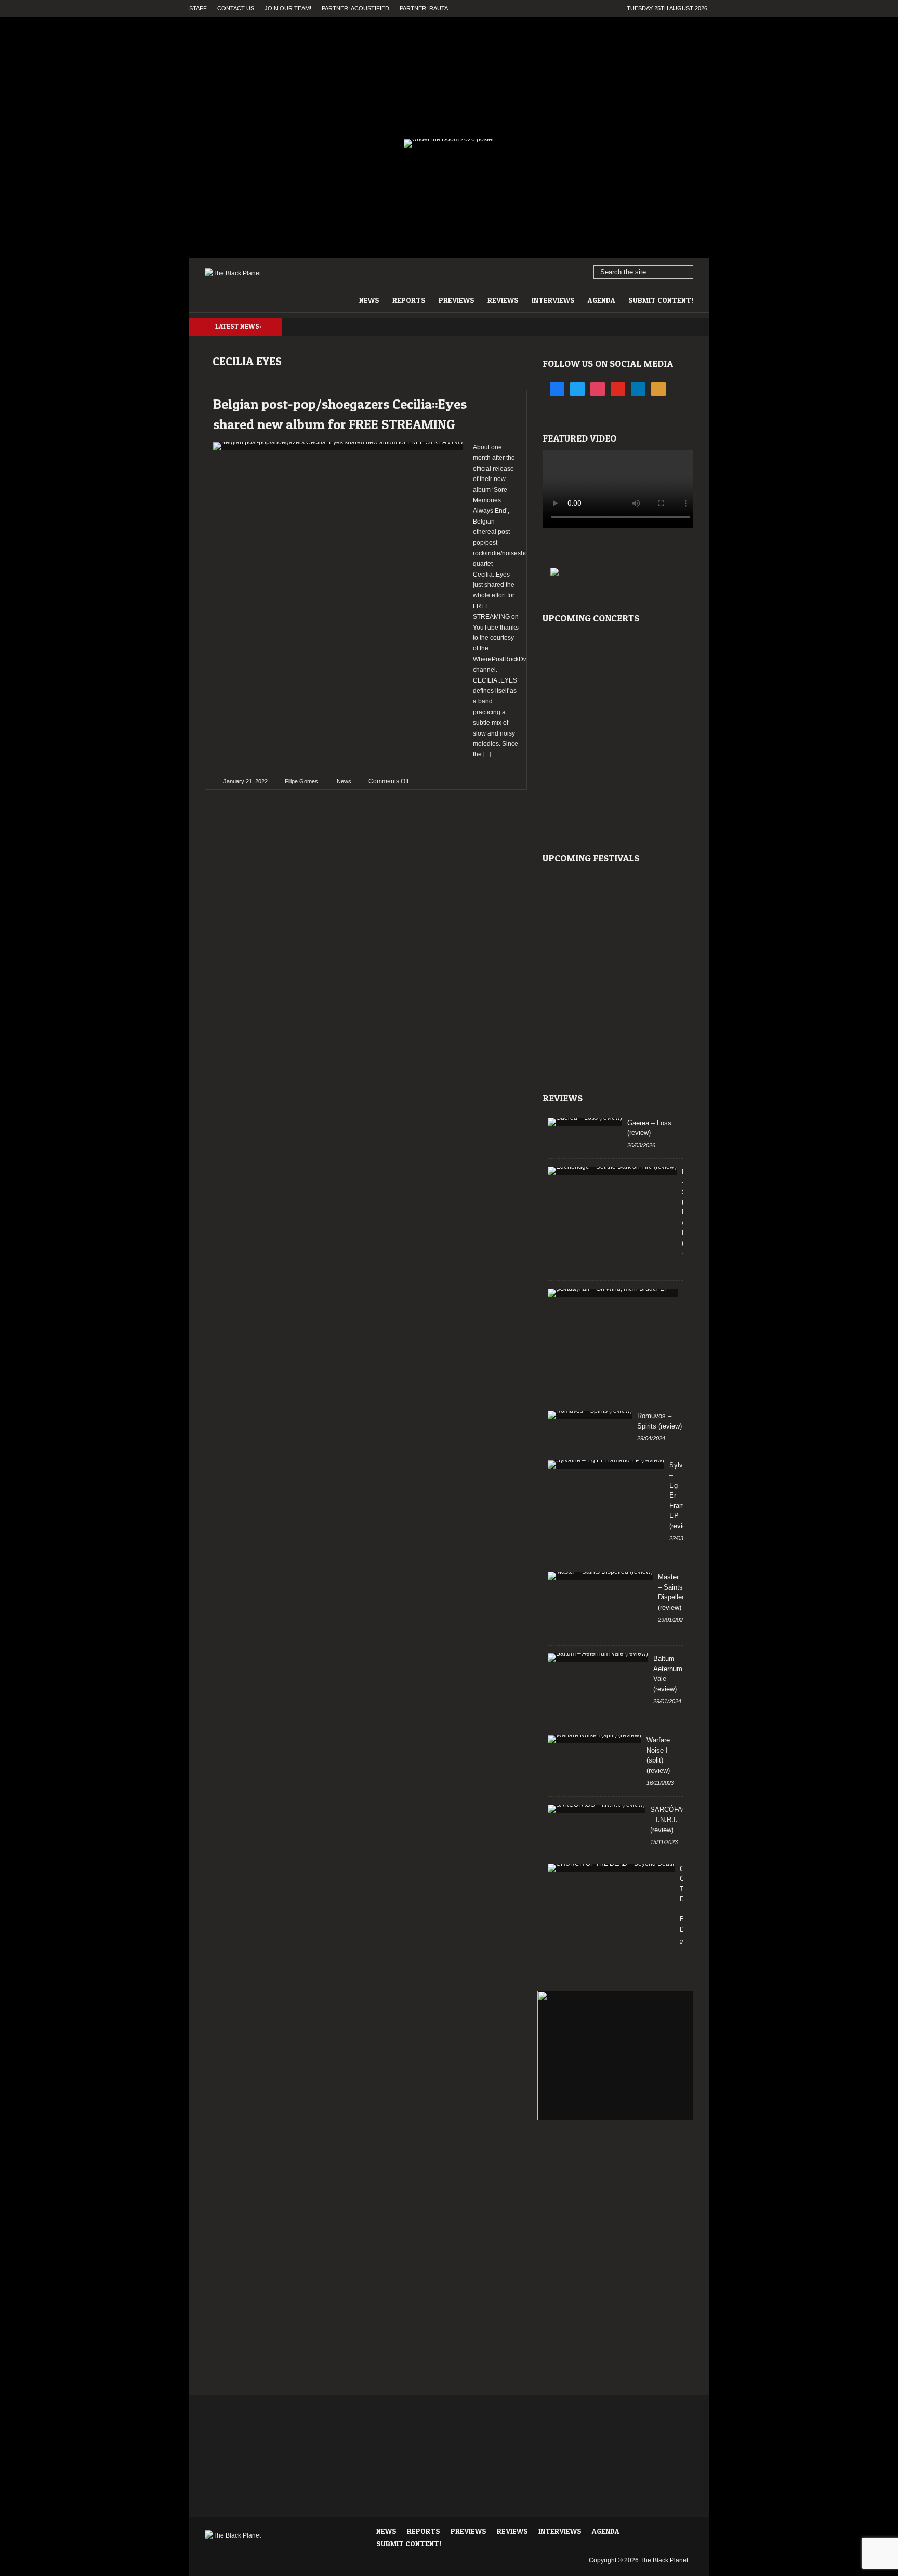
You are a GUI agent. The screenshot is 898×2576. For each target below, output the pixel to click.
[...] (486, 754)
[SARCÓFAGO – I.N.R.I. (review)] (596, 1809)
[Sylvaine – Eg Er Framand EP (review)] (606, 1464)
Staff (198, 8)
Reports (409, 300)
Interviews (553, 300)
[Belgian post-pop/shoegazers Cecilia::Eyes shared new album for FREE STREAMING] (502, 401)
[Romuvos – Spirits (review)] (590, 1415)
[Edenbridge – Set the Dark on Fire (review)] (612, 1171)
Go (686, 273)
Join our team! (288, 8)
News (369, 300)
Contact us (236, 8)
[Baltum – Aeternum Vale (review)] (598, 1658)
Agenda (602, 300)
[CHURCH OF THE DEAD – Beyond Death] (611, 1868)
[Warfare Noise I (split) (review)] (595, 1739)
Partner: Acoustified (355, 8)
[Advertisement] (615, 2172)
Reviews (503, 300)
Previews (457, 300)
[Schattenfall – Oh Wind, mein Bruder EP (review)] (613, 1293)
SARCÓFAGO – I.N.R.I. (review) (671, 1820)
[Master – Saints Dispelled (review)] (600, 1576)
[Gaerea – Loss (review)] (585, 1122)
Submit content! (661, 300)
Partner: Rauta (424, 8)
